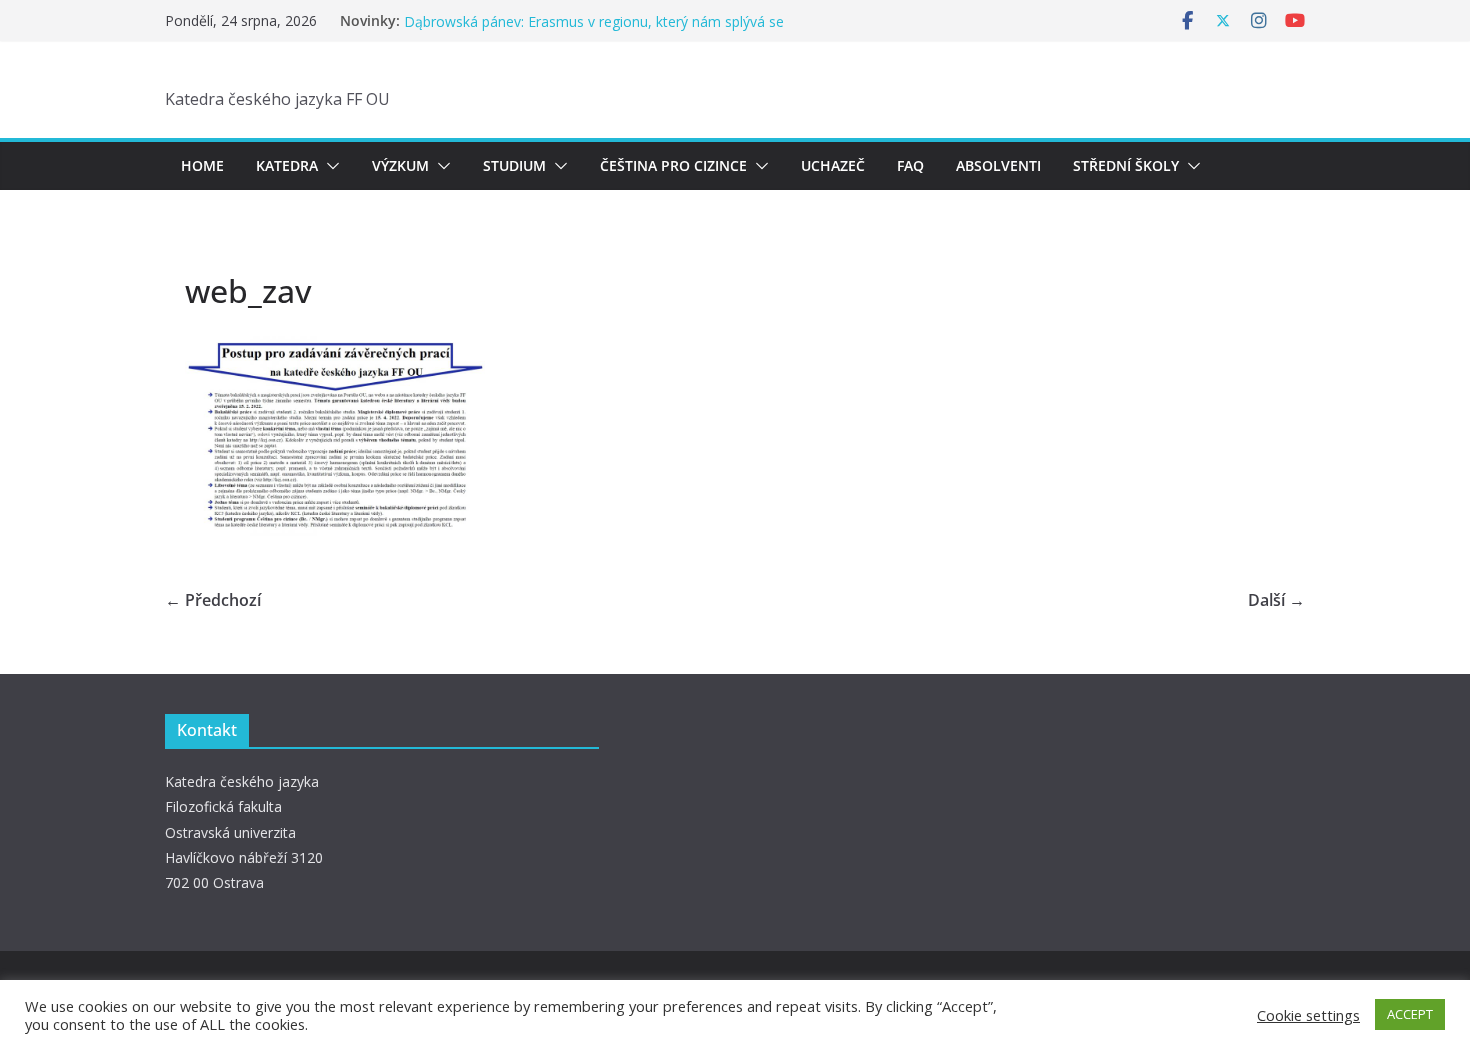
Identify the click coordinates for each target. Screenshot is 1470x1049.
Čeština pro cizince (673, 165)
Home (202, 165)
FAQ (910, 165)
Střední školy (1126, 165)
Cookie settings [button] (1308, 1015)
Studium (514, 165)
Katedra (287, 165)
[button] (329, 166)
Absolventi (998, 165)
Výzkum (400, 165)
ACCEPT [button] (1410, 1014)
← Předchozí (213, 600)
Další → (1276, 600)
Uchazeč (833, 165)
